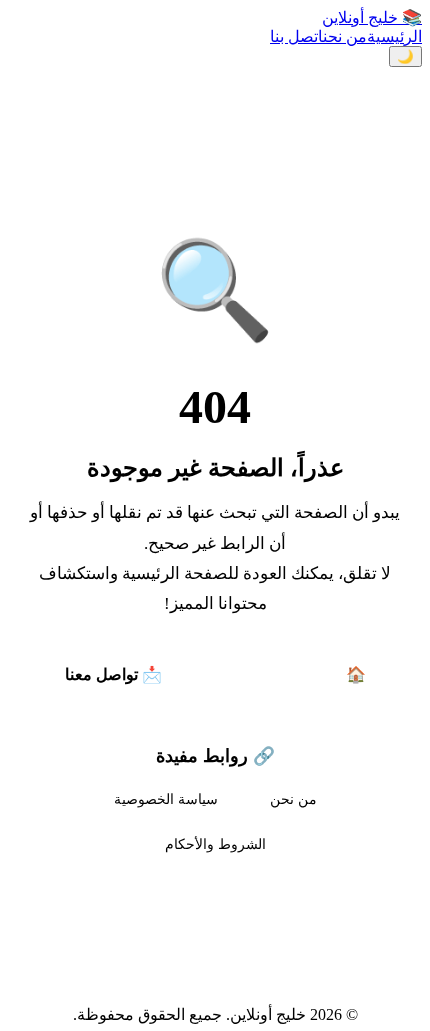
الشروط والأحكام (215, 844)
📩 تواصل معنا (113, 674)
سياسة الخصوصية (166, 799)
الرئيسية (394, 36)
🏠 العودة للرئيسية (304, 674)
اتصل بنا (296, 36)
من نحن (345, 36)
